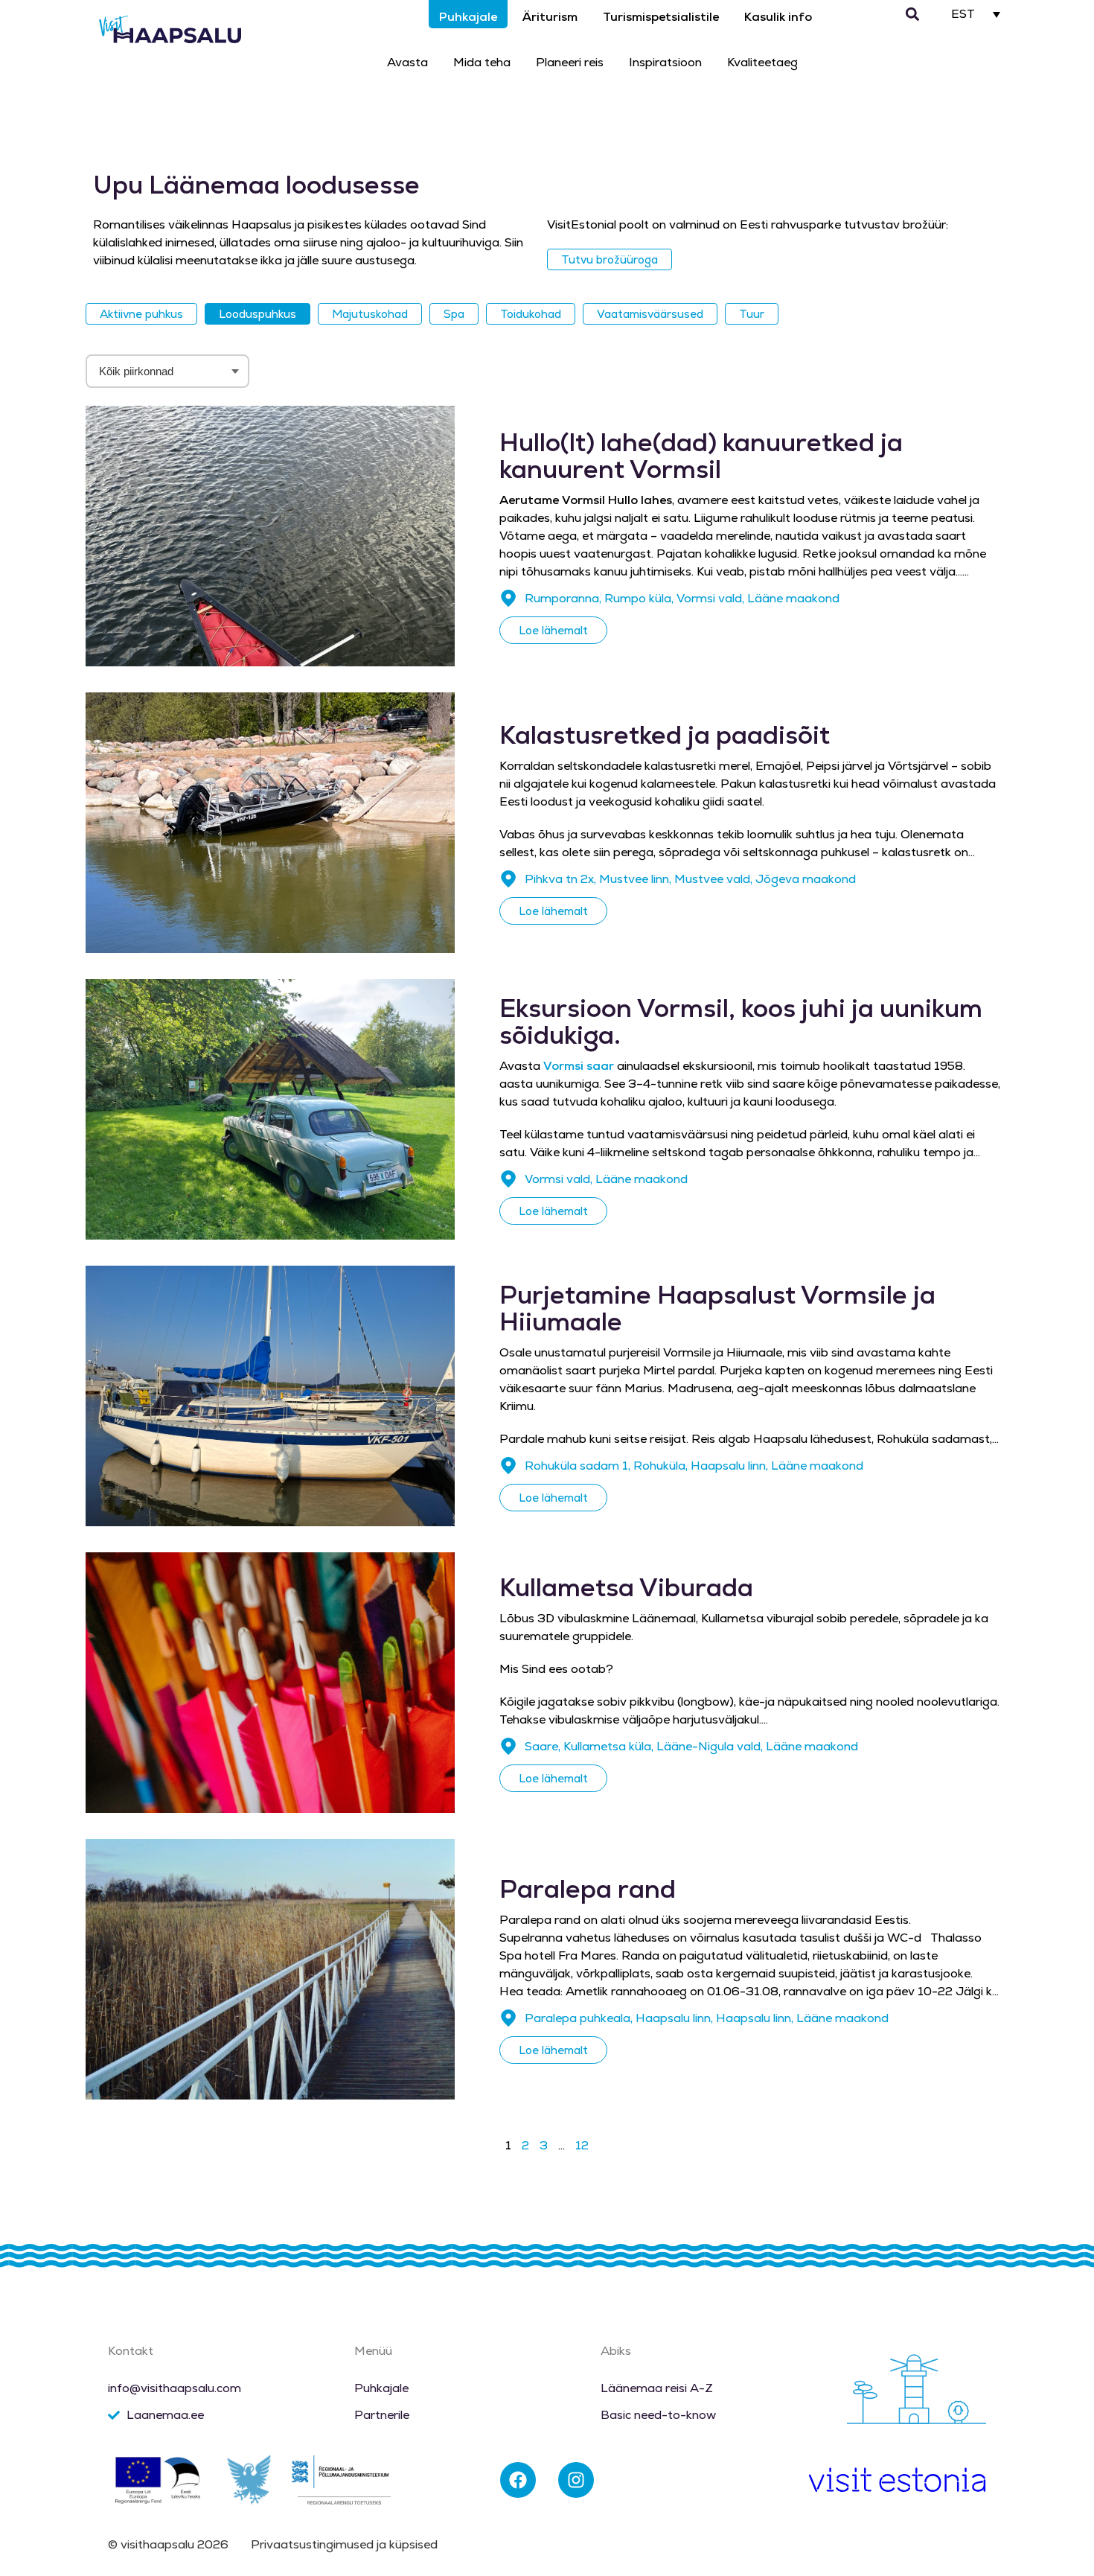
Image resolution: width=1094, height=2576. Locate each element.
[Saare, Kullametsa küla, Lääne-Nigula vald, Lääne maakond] (508, 1747)
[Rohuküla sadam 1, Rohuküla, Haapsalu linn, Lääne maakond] (508, 1466)
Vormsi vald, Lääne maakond (606, 1179)
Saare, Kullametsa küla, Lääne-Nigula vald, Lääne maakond (691, 1746)
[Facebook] (518, 2480)
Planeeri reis (570, 62)
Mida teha (482, 62)
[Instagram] (576, 2480)
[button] (913, 15)
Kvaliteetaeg (762, 62)
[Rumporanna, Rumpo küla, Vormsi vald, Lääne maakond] (508, 599)
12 (582, 2145)
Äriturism (550, 17)
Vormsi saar (579, 1066)
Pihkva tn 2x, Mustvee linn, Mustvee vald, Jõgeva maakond (690, 879)
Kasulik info (778, 17)
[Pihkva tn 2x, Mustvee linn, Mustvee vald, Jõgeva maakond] (508, 879)
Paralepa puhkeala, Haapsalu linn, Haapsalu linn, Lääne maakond (707, 2018)
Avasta (407, 62)
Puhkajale (468, 17)
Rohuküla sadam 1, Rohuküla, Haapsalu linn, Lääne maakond (694, 1466)
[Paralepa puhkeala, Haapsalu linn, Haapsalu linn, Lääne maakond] (508, 2018)
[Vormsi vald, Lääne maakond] (508, 1179)
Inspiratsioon (665, 62)
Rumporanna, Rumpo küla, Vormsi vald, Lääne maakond (682, 598)
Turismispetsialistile (661, 17)
